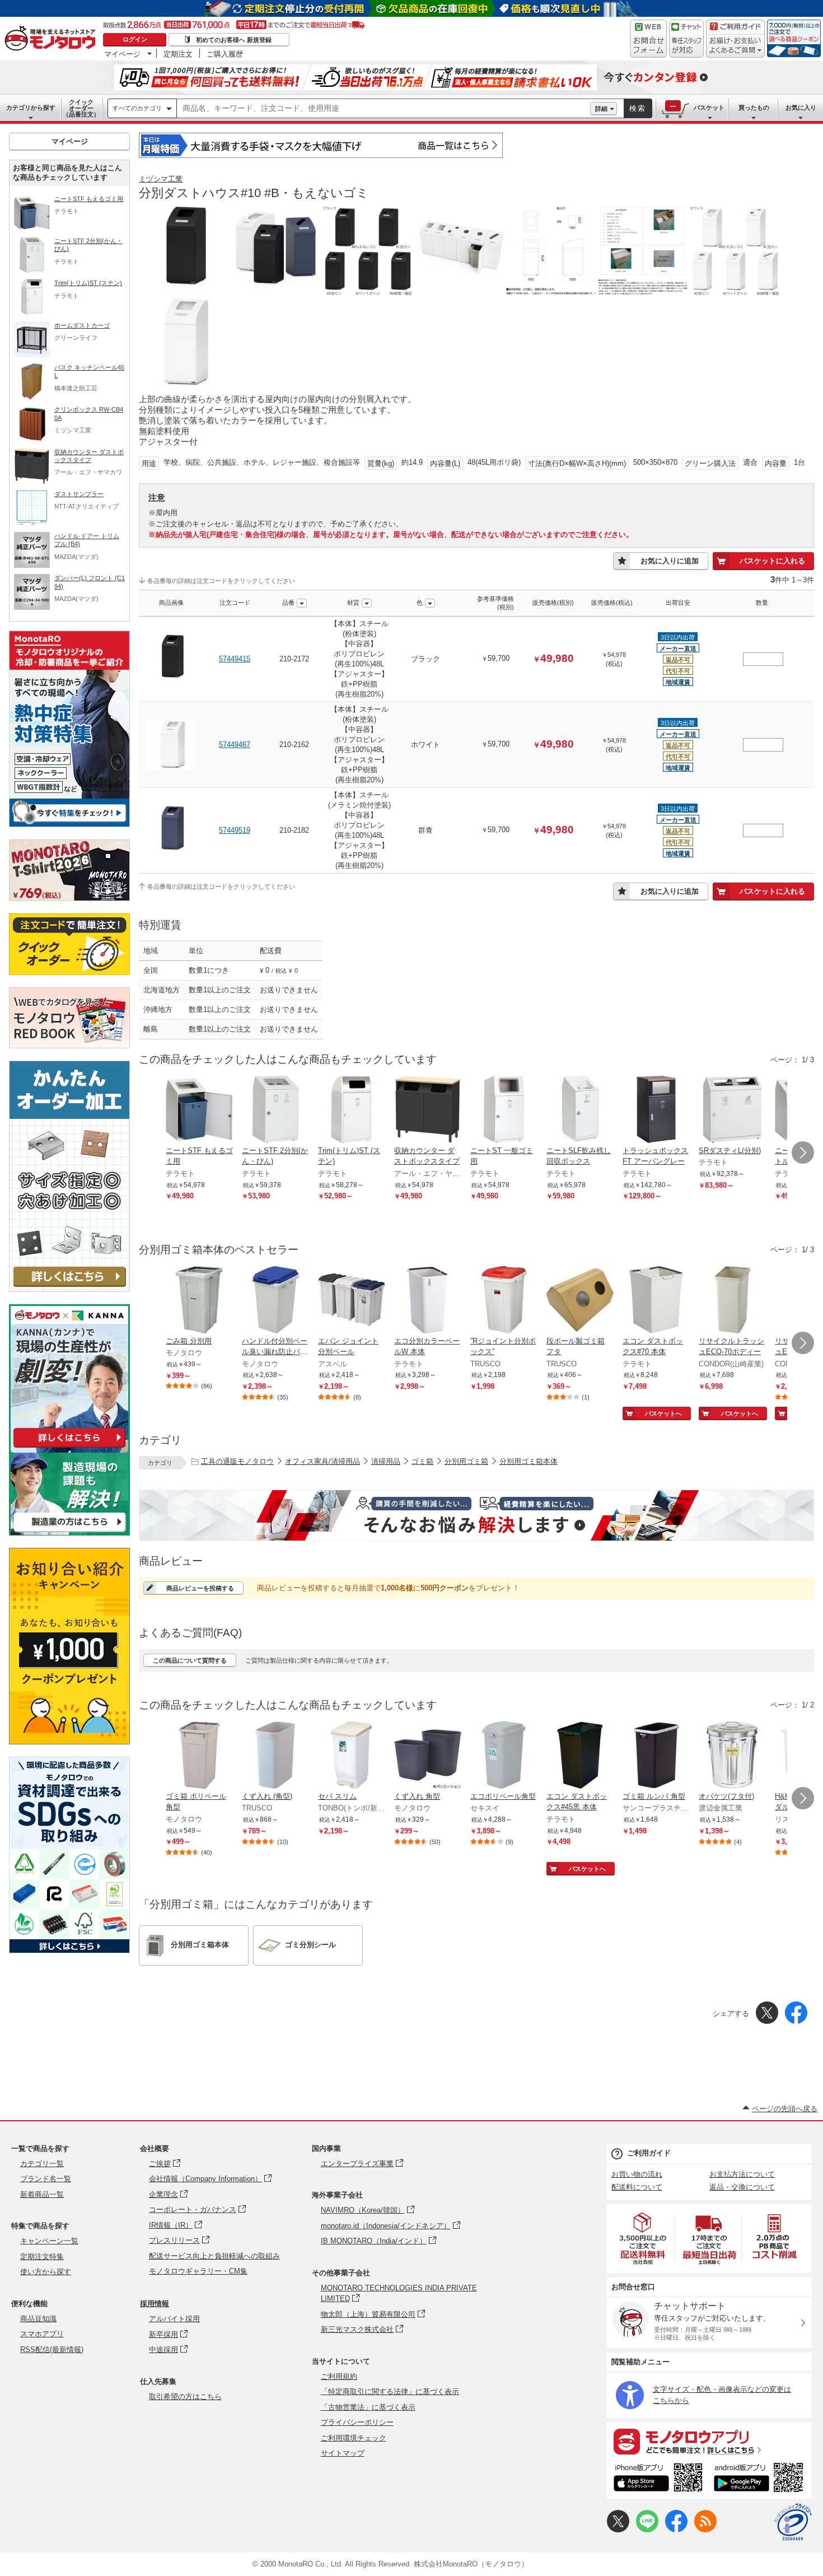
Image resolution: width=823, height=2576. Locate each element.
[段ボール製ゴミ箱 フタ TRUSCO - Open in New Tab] (580, 1301)
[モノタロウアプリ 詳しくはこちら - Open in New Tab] (709, 2441)
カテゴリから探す (31, 108)
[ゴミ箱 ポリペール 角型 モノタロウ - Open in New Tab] (199, 1756)
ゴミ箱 (422, 1461)
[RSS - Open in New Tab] (705, 2530)
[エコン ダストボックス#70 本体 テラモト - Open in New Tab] (656, 1301)
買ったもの (754, 108)
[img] (53, 39)
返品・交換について (742, 2187)
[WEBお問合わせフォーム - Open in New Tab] (648, 39)
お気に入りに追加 (670, 561)
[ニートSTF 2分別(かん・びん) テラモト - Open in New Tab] (275, 1110)
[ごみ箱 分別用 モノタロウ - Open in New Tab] (199, 1301)
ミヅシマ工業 (161, 179)
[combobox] (384, 109)
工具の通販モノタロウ (237, 1461)
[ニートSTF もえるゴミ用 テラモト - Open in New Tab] (199, 1110)
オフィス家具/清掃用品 (322, 1461)
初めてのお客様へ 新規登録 (234, 40)
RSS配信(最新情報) (52, 2349)
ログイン (135, 39)
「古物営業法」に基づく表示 (368, 2407)
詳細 (601, 109)
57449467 (235, 745)
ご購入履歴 (225, 54)
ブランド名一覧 (46, 2179)
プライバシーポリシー (357, 2422)
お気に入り (801, 108)
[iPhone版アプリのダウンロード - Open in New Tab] (658, 2479)
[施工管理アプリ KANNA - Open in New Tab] (69, 1447)
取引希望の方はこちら (185, 2397)
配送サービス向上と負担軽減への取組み (214, 2256)
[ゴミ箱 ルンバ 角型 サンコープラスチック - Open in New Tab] (656, 1756)
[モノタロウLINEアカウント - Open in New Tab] (647, 2530)
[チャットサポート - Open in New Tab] (686, 39)
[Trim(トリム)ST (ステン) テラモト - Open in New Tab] (352, 1110)
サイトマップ (343, 2453)
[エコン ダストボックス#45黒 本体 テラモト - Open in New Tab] (580, 1756)
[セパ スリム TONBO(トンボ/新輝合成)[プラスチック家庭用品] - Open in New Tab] (352, 1756)
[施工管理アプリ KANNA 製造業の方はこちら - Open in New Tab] (69, 1532)
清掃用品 (386, 1461)
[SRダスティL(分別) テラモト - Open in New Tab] (732, 1110)
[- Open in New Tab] (643, 2239)
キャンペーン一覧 (49, 2241)
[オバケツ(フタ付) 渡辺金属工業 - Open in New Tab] (732, 1756)
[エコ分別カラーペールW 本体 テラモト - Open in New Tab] (428, 1301)
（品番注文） (81, 108)
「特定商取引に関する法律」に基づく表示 (390, 2391)
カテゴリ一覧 (42, 2164)
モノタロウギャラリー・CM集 (198, 2271)
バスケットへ (663, 1413)
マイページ (122, 54)
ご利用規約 (339, 2376)
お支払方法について (742, 2174)
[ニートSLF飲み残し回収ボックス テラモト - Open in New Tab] (580, 1110)
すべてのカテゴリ (137, 108)
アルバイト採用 (174, 2319)
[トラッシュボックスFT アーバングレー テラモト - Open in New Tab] (656, 1110)
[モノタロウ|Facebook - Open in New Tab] (676, 2530)
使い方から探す (46, 2272)
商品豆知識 (38, 2319)
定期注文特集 (42, 2257)
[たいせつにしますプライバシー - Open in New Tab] (793, 2522)
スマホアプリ (42, 2334)
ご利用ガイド (649, 2153)
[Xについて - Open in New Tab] (618, 2530)
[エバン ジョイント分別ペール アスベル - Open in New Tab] (352, 1301)
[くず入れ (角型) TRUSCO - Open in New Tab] (275, 1756)
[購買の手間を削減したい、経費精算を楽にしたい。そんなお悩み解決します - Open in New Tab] (476, 1515)
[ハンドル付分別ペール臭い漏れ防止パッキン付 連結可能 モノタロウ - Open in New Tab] (275, 1301)
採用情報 (155, 2304)
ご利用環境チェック (354, 2438)
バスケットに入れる (772, 561)
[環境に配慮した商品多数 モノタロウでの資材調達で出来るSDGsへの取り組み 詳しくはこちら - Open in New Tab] (69, 1950)
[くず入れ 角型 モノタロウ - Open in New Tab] (428, 1756)
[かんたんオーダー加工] (69, 1289)
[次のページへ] (803, 1152)
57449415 (235, 659)
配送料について (637, 2187)
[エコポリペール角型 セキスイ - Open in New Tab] (504, 1756)
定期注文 (178, 54)
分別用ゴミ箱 (466, 1461)
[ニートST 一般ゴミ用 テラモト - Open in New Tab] (504, 1110)
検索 (638, 108)
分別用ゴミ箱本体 (529, 1461)
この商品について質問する (190, 1660)
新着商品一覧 (42, 2194)
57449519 (235, 830)
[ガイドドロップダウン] (735, 46)
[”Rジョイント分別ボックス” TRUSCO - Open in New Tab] (504, 1301)
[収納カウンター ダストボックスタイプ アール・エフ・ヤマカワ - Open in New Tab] (428, 1110)
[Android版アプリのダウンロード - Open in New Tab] (761, 2479)
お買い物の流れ (637, 2174)
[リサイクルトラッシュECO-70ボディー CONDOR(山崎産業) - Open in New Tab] (732, 1301)
